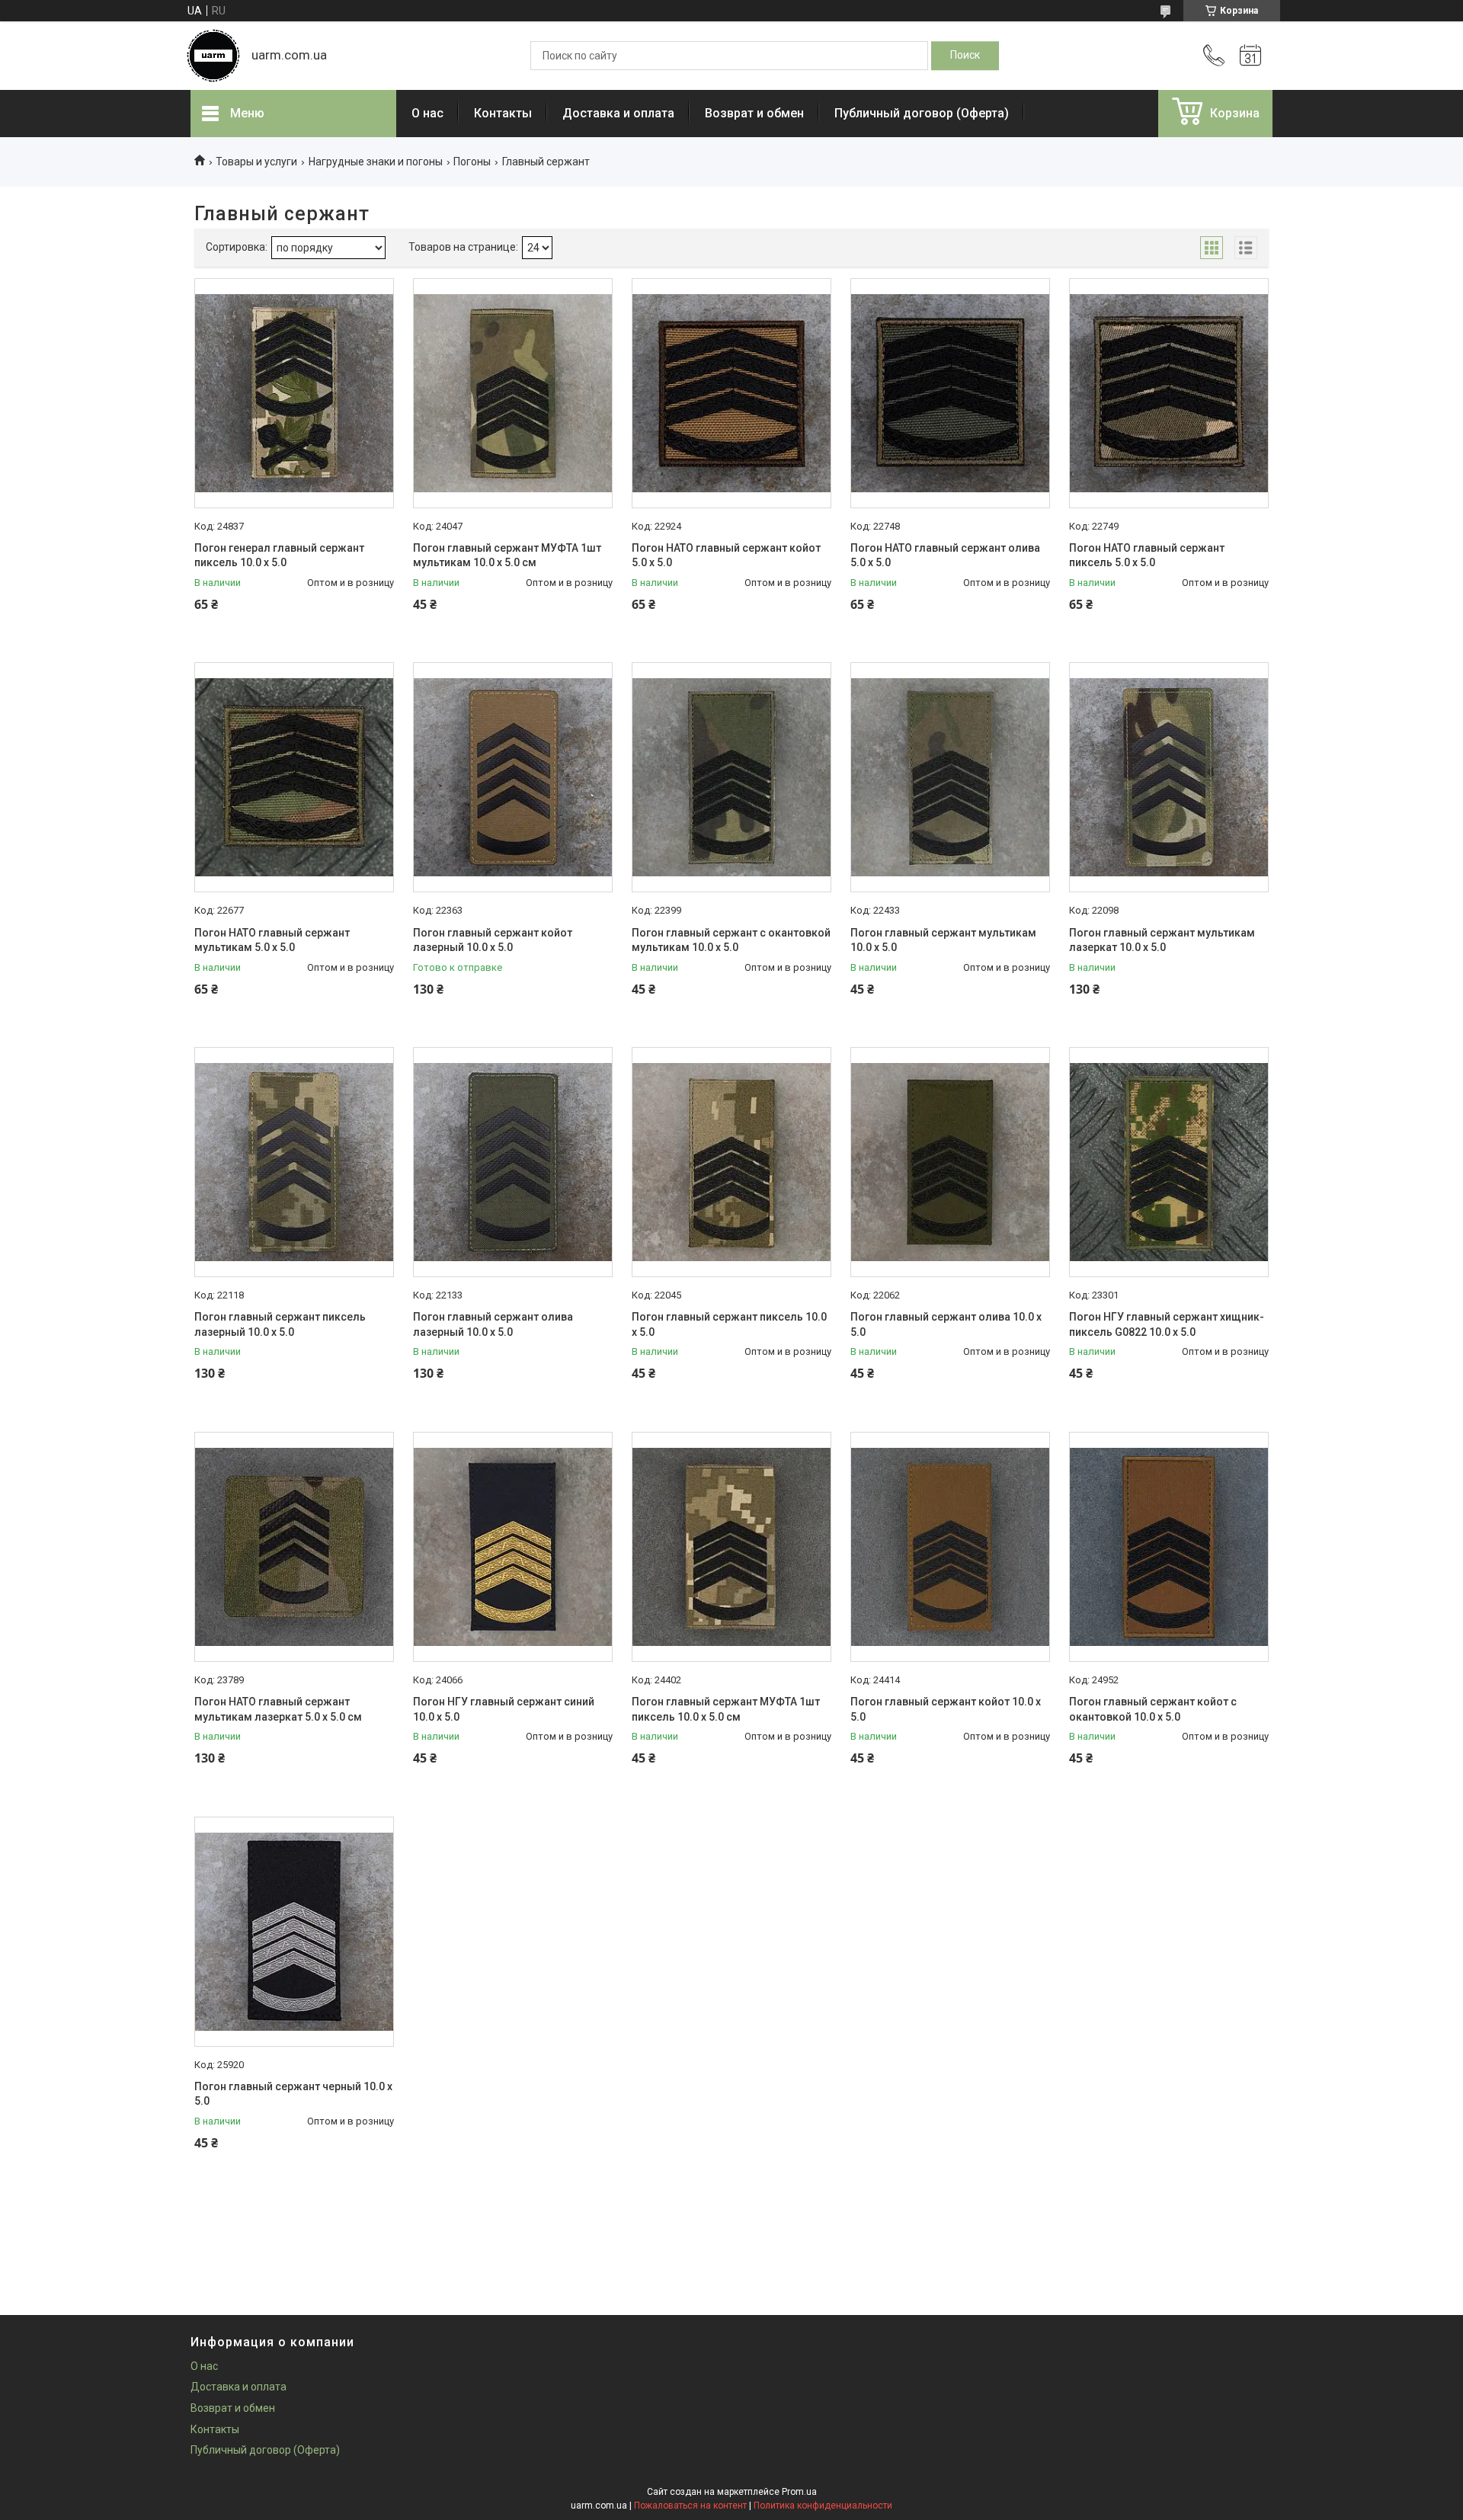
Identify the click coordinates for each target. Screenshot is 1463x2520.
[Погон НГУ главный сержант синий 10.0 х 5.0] (513, 1547)
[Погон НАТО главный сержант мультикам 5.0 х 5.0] (294, 777)
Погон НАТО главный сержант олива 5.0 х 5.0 (945, 556)
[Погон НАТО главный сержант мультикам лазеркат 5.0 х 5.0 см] (294, 1547)
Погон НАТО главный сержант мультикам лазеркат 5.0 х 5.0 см (278, 1709)
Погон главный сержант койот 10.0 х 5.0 (946, 1709)
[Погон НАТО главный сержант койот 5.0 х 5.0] (731, 393)
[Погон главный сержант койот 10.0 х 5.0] (950, 1547)
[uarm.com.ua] (213, 56)
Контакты (503, 113)
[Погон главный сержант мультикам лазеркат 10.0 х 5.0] (1169, 777)
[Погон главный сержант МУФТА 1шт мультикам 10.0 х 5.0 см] (513, 393)
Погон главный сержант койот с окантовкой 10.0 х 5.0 (1153, 1709)
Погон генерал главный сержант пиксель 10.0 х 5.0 (279, 556)
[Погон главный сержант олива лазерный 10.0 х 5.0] (513, 1162)
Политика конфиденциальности (823, 2506)
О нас (427, 113)
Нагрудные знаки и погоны (376, 162)
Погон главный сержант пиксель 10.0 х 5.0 (729, 1324)
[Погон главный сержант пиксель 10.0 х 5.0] (731, 1162)
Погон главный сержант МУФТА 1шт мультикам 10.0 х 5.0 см (507, 556)
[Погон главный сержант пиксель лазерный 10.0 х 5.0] (294, 1162)
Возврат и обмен (754, 113)
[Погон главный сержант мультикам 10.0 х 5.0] (950, 777)
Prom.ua (799, 2492)
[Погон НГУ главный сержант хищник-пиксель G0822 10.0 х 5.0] (1169, 1162)
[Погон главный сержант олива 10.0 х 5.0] (950, 1162)
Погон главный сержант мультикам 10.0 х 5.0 (943, 940)
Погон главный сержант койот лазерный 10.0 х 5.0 (493, 940)
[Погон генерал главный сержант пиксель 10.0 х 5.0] (294, 393)
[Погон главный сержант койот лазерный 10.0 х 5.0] (513, 777)
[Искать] (965, 56)
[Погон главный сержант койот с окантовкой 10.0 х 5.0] (1169, 1547)
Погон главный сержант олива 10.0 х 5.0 (946, 1324)
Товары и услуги (256, 162)
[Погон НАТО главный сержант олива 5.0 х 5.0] (950, 393)
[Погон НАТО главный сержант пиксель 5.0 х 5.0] (1169, 393)
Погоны (472, 162)
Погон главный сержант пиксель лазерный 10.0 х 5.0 (280, 1324)
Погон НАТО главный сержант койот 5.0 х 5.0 (726, 556)
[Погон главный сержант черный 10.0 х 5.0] (294, 1932)
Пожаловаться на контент (690, 2506)
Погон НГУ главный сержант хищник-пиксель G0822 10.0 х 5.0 (1167, 1324)
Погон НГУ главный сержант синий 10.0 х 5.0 (504, 1709)
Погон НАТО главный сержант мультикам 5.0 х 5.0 (272, 940)
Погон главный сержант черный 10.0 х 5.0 (293, 2094)
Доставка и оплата (618, 113)
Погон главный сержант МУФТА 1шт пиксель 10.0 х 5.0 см (726, 1709)
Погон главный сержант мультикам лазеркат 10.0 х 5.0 (1162, 940)
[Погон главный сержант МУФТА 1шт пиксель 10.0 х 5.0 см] (731, 1547)
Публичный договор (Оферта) (922, 113)
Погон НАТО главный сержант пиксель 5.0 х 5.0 (1147, 556)
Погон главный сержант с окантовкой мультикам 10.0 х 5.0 (731, 940)
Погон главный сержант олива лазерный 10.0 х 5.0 (493, 1324)
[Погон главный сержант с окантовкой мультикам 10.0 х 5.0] (731, 777)
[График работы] (1250, 56)
